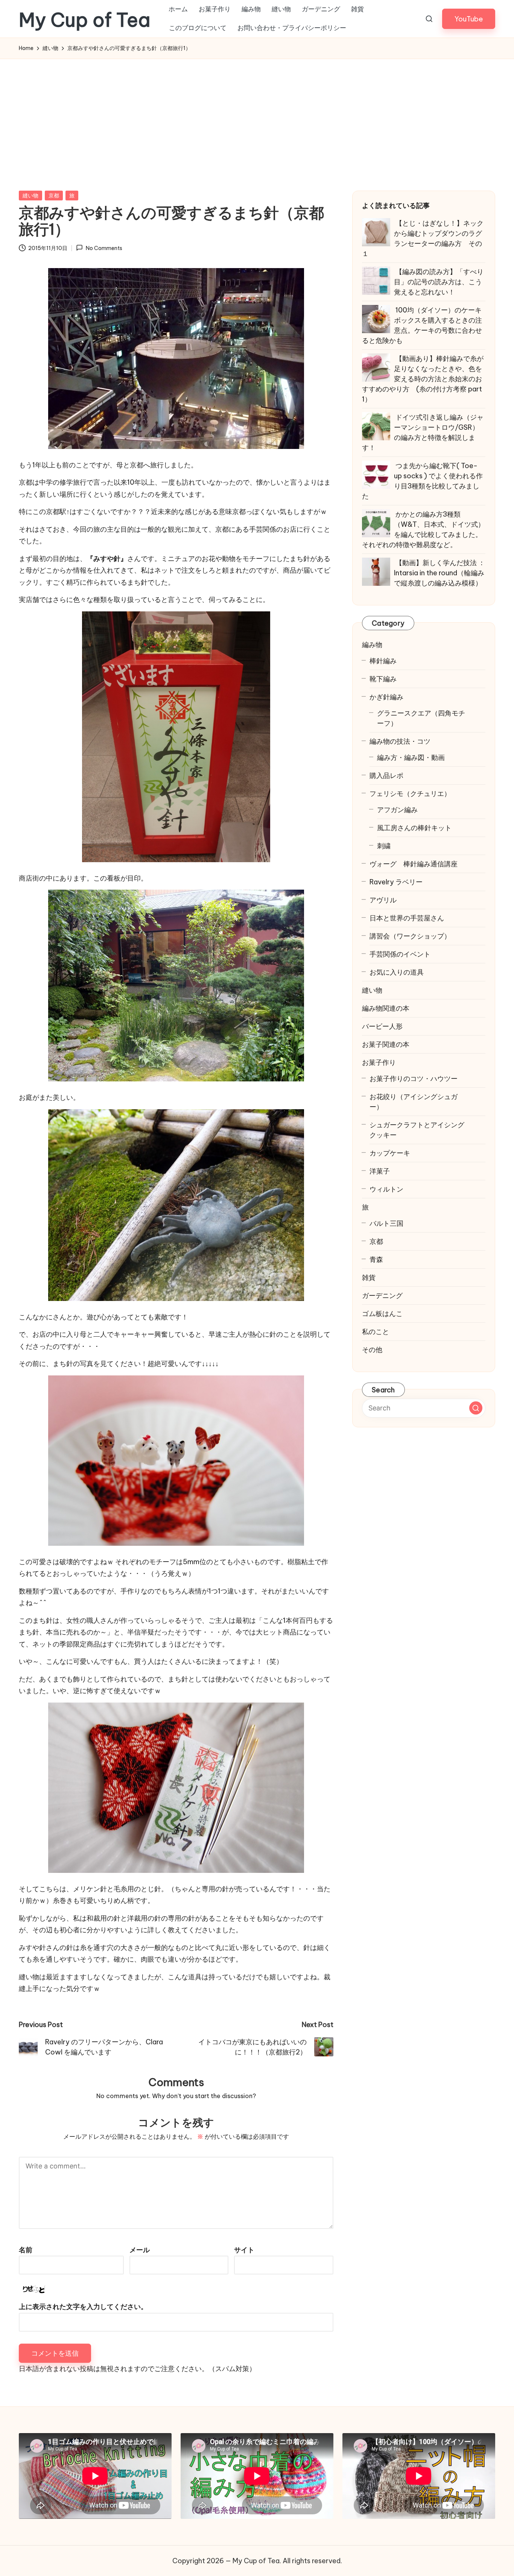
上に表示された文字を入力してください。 (83, 2307)
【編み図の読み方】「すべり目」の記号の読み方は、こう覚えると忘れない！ (439, 282)
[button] (469, 19)
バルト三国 (386, 1223)
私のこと (376, 1332)
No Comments (104, 248)
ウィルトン (386, 1189)
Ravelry (396, 882)
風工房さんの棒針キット (414, 828)
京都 (54, 196)
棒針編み (383, 661)
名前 (26, 2250)
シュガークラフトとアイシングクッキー (417, 1130)
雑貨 (369, 1277)
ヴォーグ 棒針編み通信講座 (414, 864)
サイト (244, 2250)
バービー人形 (382, 1026)
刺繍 (384, 846)
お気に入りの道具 (397, 972)
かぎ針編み (386, 697)
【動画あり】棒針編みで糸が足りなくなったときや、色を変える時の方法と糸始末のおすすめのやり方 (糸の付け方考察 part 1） (423, 379)
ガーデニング (382, 1296)
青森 (376, 1259)
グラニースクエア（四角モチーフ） (421, 718)
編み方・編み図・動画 (411, 757)
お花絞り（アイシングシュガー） (414, 1102)
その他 (372, 1350)
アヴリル (383, 900)
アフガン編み (397, 810)
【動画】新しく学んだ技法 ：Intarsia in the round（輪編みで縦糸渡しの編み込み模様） (439, 573)
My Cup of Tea (84, 20)
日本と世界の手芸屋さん (407, 918)
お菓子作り (379, 1062)
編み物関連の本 (386, 1008)
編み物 (372, 645)
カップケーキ (390, 1153)
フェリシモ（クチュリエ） (410, 794)
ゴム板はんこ (382, 1314)
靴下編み (383, 679)
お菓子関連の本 (386, 1044)
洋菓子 (380, 1171)
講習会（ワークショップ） (410, 936)
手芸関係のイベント (400, 954)
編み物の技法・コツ (400, 741)
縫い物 (30, 196)
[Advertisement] (257, 115)
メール (140, 2250)
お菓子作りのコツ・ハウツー (414, 1079)
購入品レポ (386, 776)
